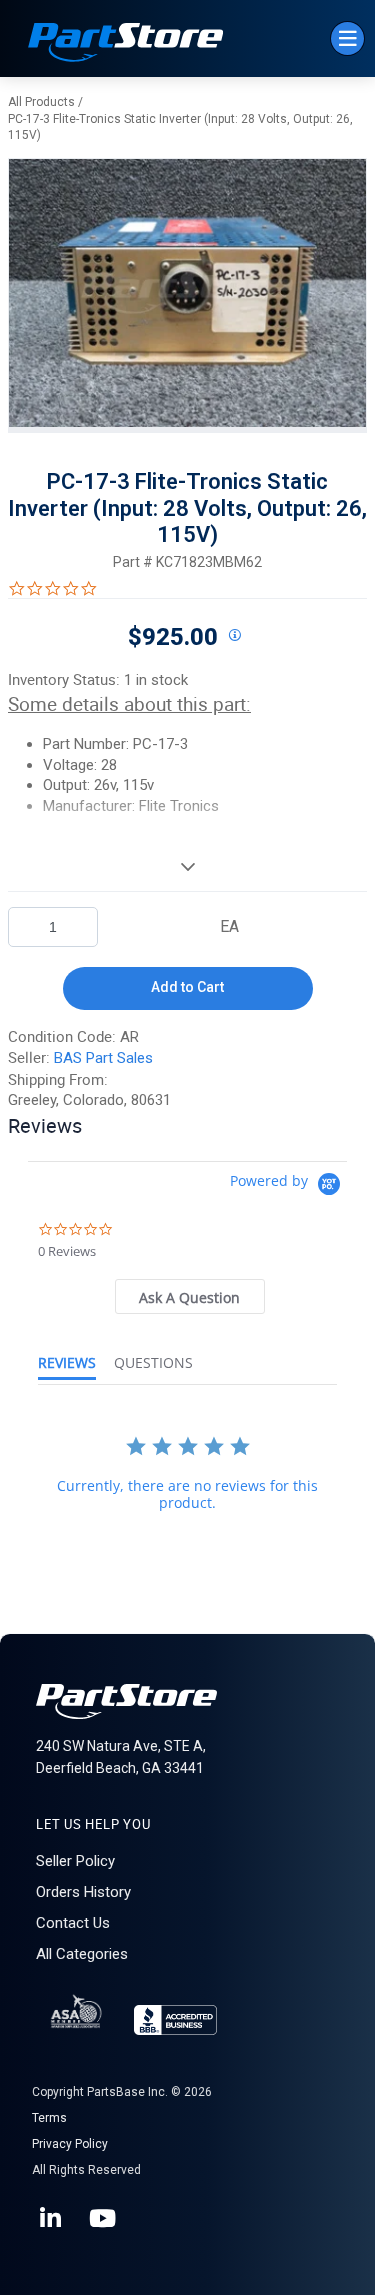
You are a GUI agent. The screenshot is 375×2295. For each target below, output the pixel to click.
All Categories (82, 1954)
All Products (41, 102)
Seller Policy (75, 1861)
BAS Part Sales (103, 1058)
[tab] (190, 1296)
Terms (49, 2118)
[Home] (126, 44)
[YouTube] (104, 2219)
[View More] (187, 866)
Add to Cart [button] (187, 987)
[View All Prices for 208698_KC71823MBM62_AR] (235, 636)
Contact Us (73, 1923)
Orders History (83, 1892)
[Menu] (347, 38)
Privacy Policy (70, 2144)
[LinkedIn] (52, 2219)
